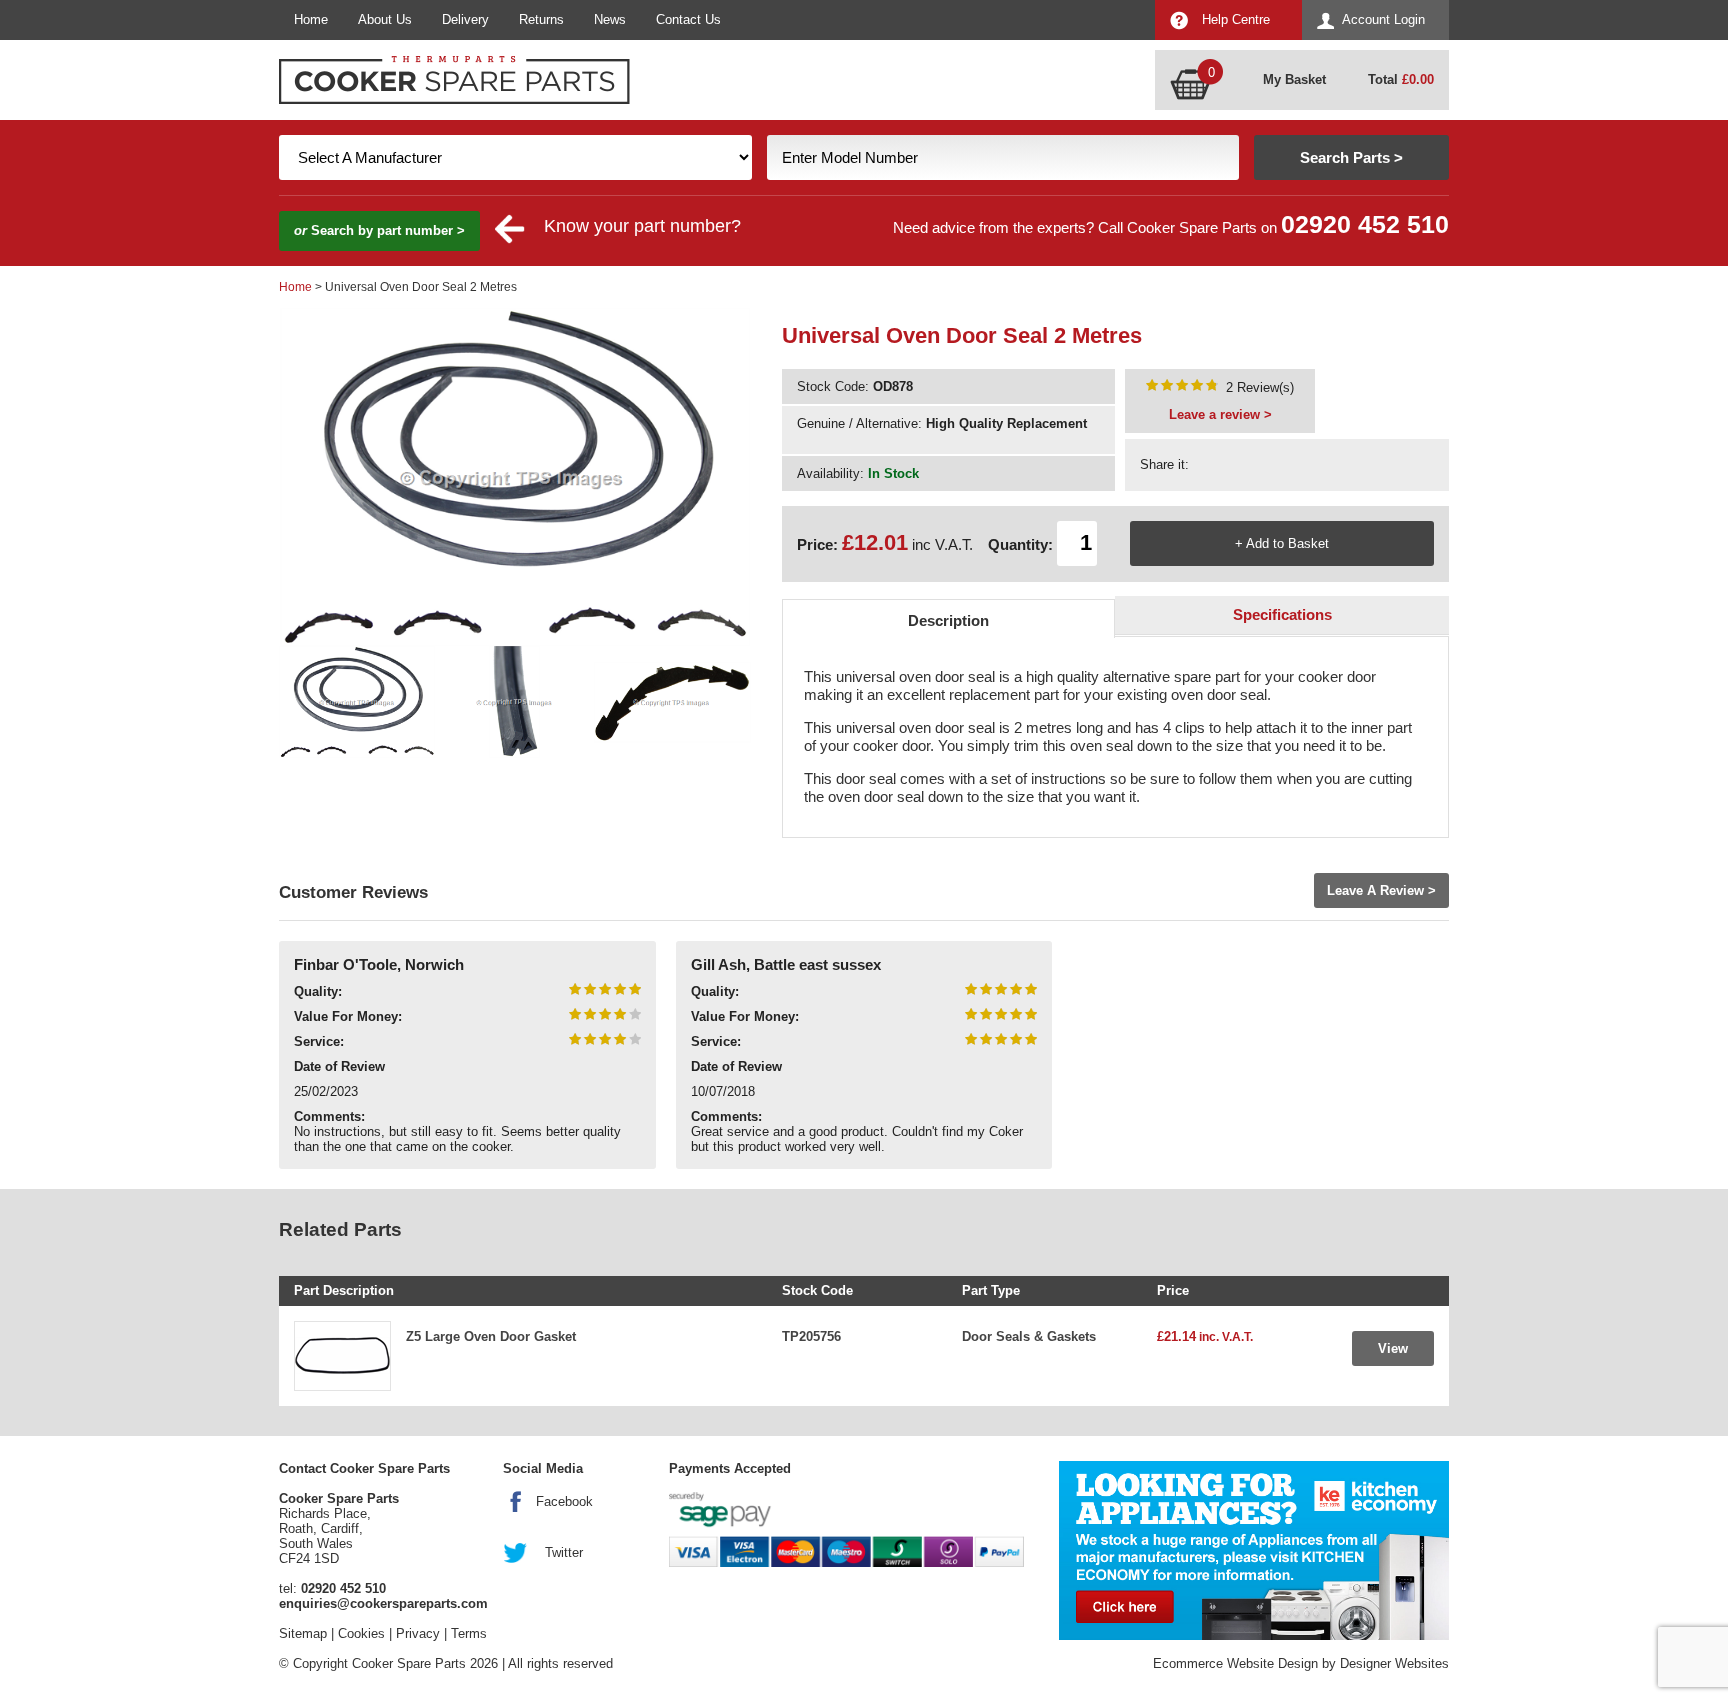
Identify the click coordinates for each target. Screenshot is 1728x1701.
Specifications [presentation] (1282, 614)
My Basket (1294, 79)
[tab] (949, 618)
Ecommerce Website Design (1235, 1663)
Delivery (465, 19)
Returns (541, 19)
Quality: (318, 991)
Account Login (1383, 19)
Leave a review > (1220, 414)
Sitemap (303, 1633)
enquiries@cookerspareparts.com (383, 1603)
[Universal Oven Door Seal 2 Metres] (1182, 387)
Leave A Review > (1381, 890)
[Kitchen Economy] (1254, 1550)
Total (1401, 79)
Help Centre (1236, 19)
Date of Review (339, 1066)
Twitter (564, 1552)
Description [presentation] (948, 620)
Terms (469, 1633)
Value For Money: (348, 1016)
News (610, 19)
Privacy (418, 1633)
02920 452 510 (1365, 224)
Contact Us (688, 19)
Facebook (564, 1501)
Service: (319, 1041)
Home (311, 19)
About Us (385, 19)
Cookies (361, 1633)
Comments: (329, 1116)
